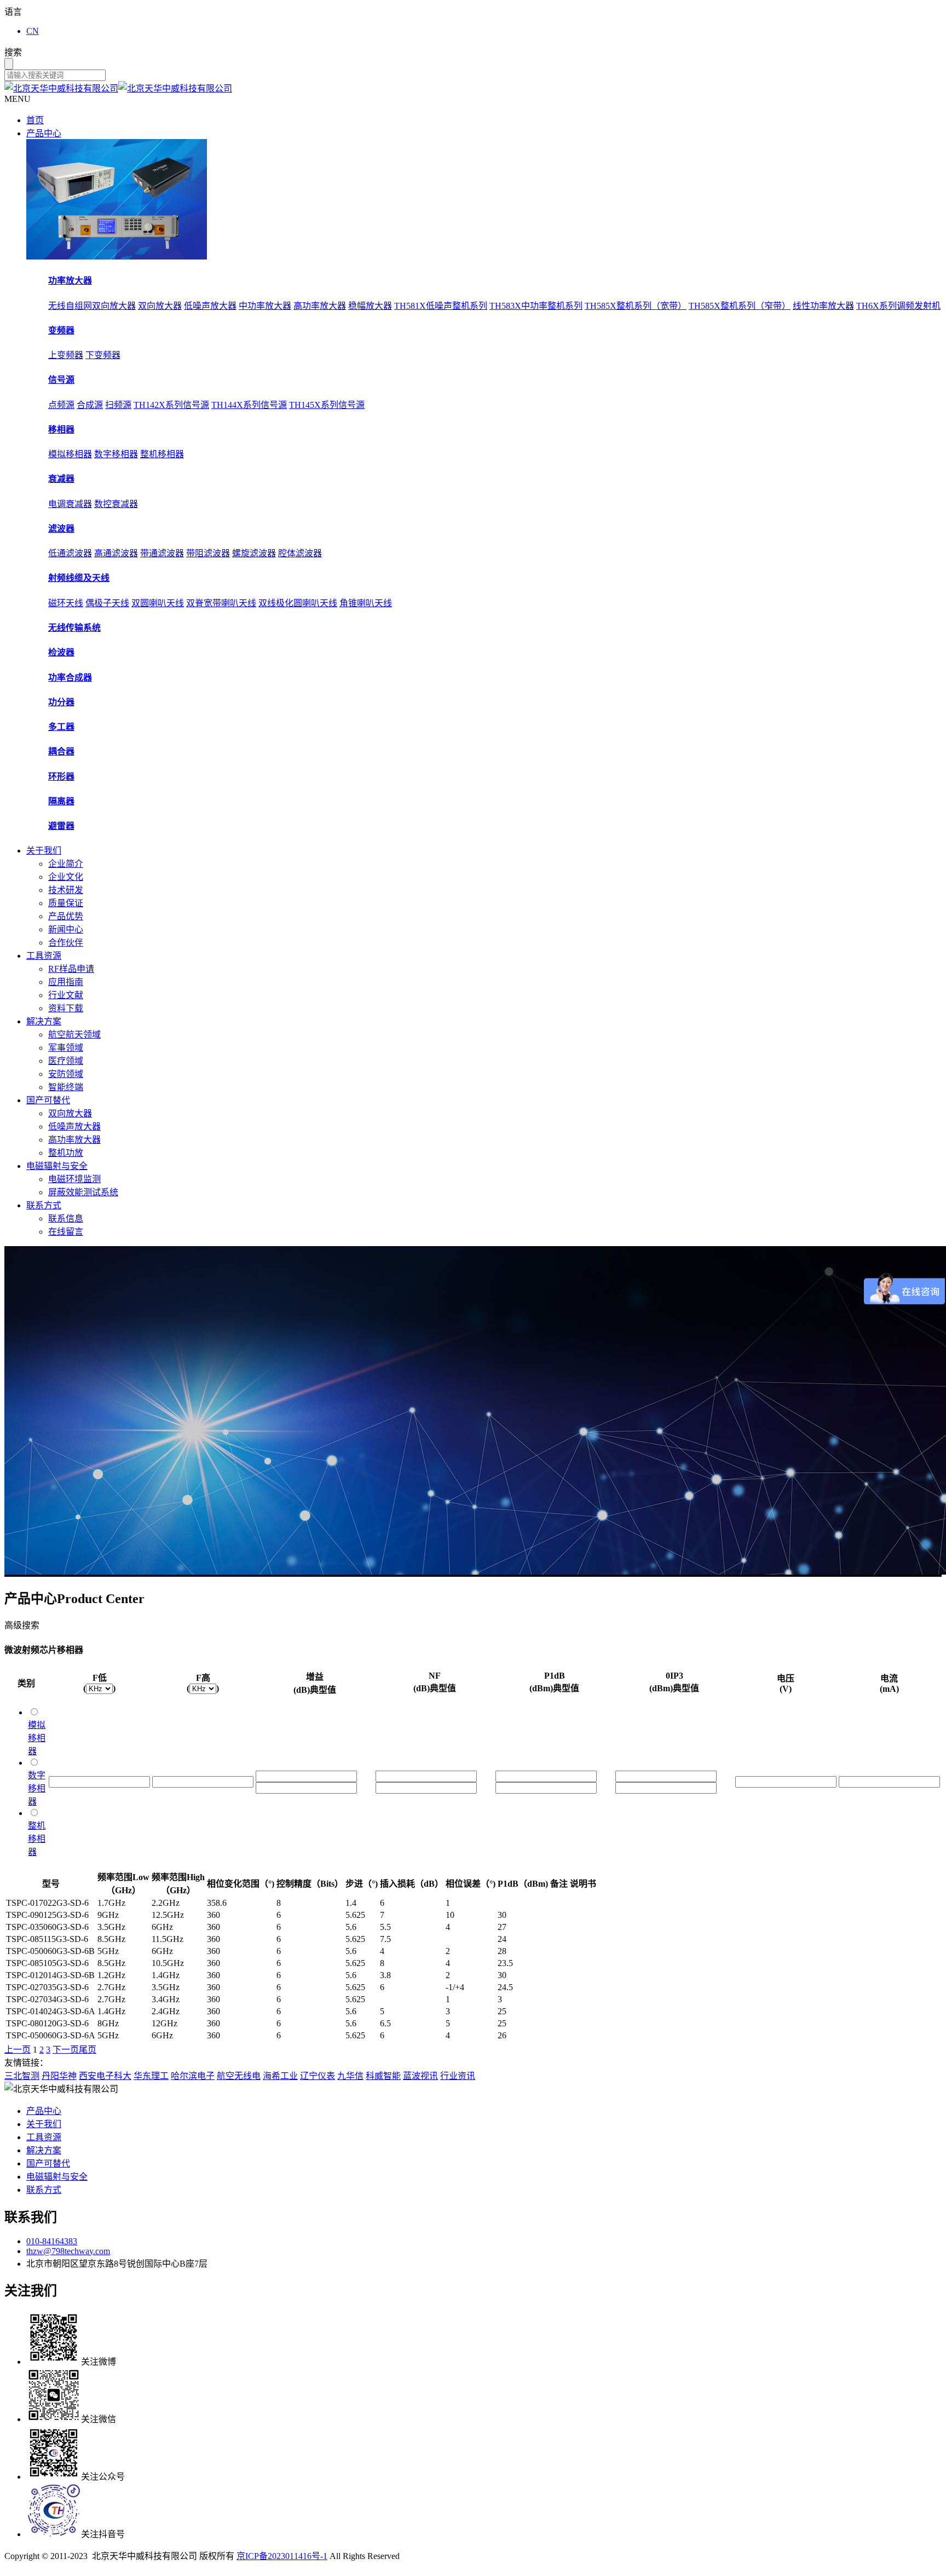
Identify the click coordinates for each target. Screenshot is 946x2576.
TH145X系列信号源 (327, 405)
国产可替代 (48, 1100)
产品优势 (66, 916)
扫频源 (118, 405)
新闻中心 (66, 929)
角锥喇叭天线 (366, 603)
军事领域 (66, 1048)
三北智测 (22, 2076)
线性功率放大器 (823, 306)
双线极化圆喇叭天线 (298, 603)
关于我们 (44, 851)
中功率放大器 (265, 306)
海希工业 (280, 2076)
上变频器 (66, 355)
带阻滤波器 (208, 553)
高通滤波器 (116, 553)
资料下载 (66, 1008)
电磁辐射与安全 (57, 1166)
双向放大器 (160, 306)
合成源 (90, 405)
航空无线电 (239, 2076)
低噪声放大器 (210, 306)
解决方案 (44, 1021)
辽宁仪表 (318, 2076)
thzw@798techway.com (68, 2251)
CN (33, 31)
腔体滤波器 (300, 553)
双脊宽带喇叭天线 (221, 603)
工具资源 (44, 956)
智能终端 (66, 1087)
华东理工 (151, 2076)
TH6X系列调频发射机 (898, 306)
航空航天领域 (74, 1035)
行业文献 (66, 995)
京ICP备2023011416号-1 (282, 2556)
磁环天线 (66, 603)
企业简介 (66, 864)
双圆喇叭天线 (158, 603)
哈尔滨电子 (193, 2076)
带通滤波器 (162, 553)
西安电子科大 (105, 2076)
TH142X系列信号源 (171, 405)
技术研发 (66, 890)
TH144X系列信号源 (249, 405)
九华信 (350, 2076)
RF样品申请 (71, 969)
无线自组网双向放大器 (92, 306)
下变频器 (103, 355)
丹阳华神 (59, 2076)
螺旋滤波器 (254, 553)
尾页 (88, 2050)
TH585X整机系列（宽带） (636, 306)
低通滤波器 (70, 553)
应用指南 (66, 982)
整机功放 (66, 1153)
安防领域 (66, 1074)
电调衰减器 (70, 504)
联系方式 (44, 1205)
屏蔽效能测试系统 (83, 1192)
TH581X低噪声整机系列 (441, 306)
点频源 (61, 405)
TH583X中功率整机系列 (536, 306)
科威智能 (383, 2076)
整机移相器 (162, 454)
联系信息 (66, 1218)
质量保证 (66, 903)
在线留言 (66, 1232)
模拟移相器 (70, 454)
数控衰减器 (116, 504)
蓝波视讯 (420, 2076)
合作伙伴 (66, 943)
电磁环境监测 (74, 1179)
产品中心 (44, 133)
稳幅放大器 (370, 306)
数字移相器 (116, 454)
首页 (35, 120)
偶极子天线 (107, 603)
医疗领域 (66, 1061)
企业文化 (66, 877)
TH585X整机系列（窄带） (740, 306)
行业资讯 (458, 2076)
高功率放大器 (320, 306)
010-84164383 (52, 2241)
